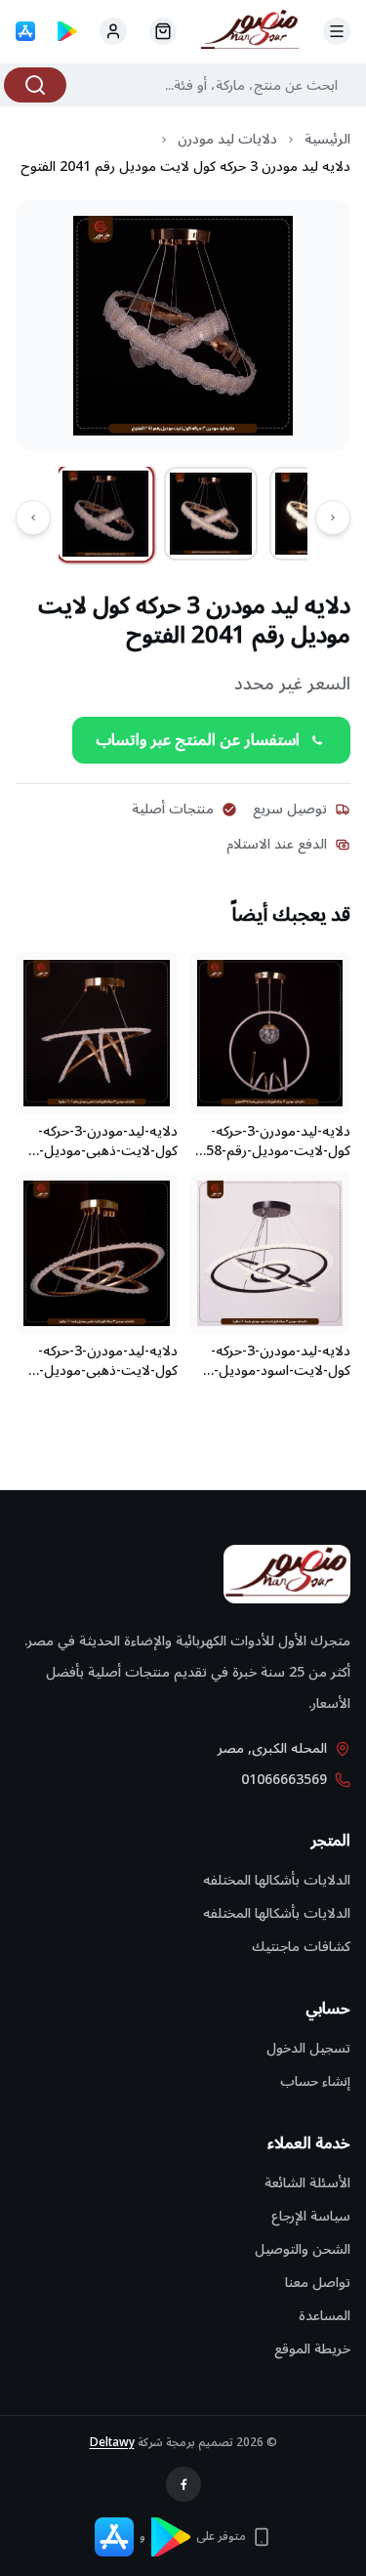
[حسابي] (163, 31)
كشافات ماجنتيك (301, 1947)
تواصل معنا (318, 2283)
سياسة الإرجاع (311, 2216)
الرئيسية (327, 140)
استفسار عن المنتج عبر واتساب (198, 740)
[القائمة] (337, 31)
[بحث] (35, 85)
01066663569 (284, 1780)
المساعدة (325, 2316)
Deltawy (112, 2443)
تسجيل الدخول (308, 2048)
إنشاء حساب (315, 2081)
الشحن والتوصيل (303, 2249)
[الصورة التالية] (33, 518)
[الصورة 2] (211, 514)
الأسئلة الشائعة (307, 2183)
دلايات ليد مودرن (227, 140)
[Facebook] (183, 2484)
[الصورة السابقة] (333, 518)
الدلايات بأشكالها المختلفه (277, 1880)
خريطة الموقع (312, 2349)
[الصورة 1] (106, 514)
